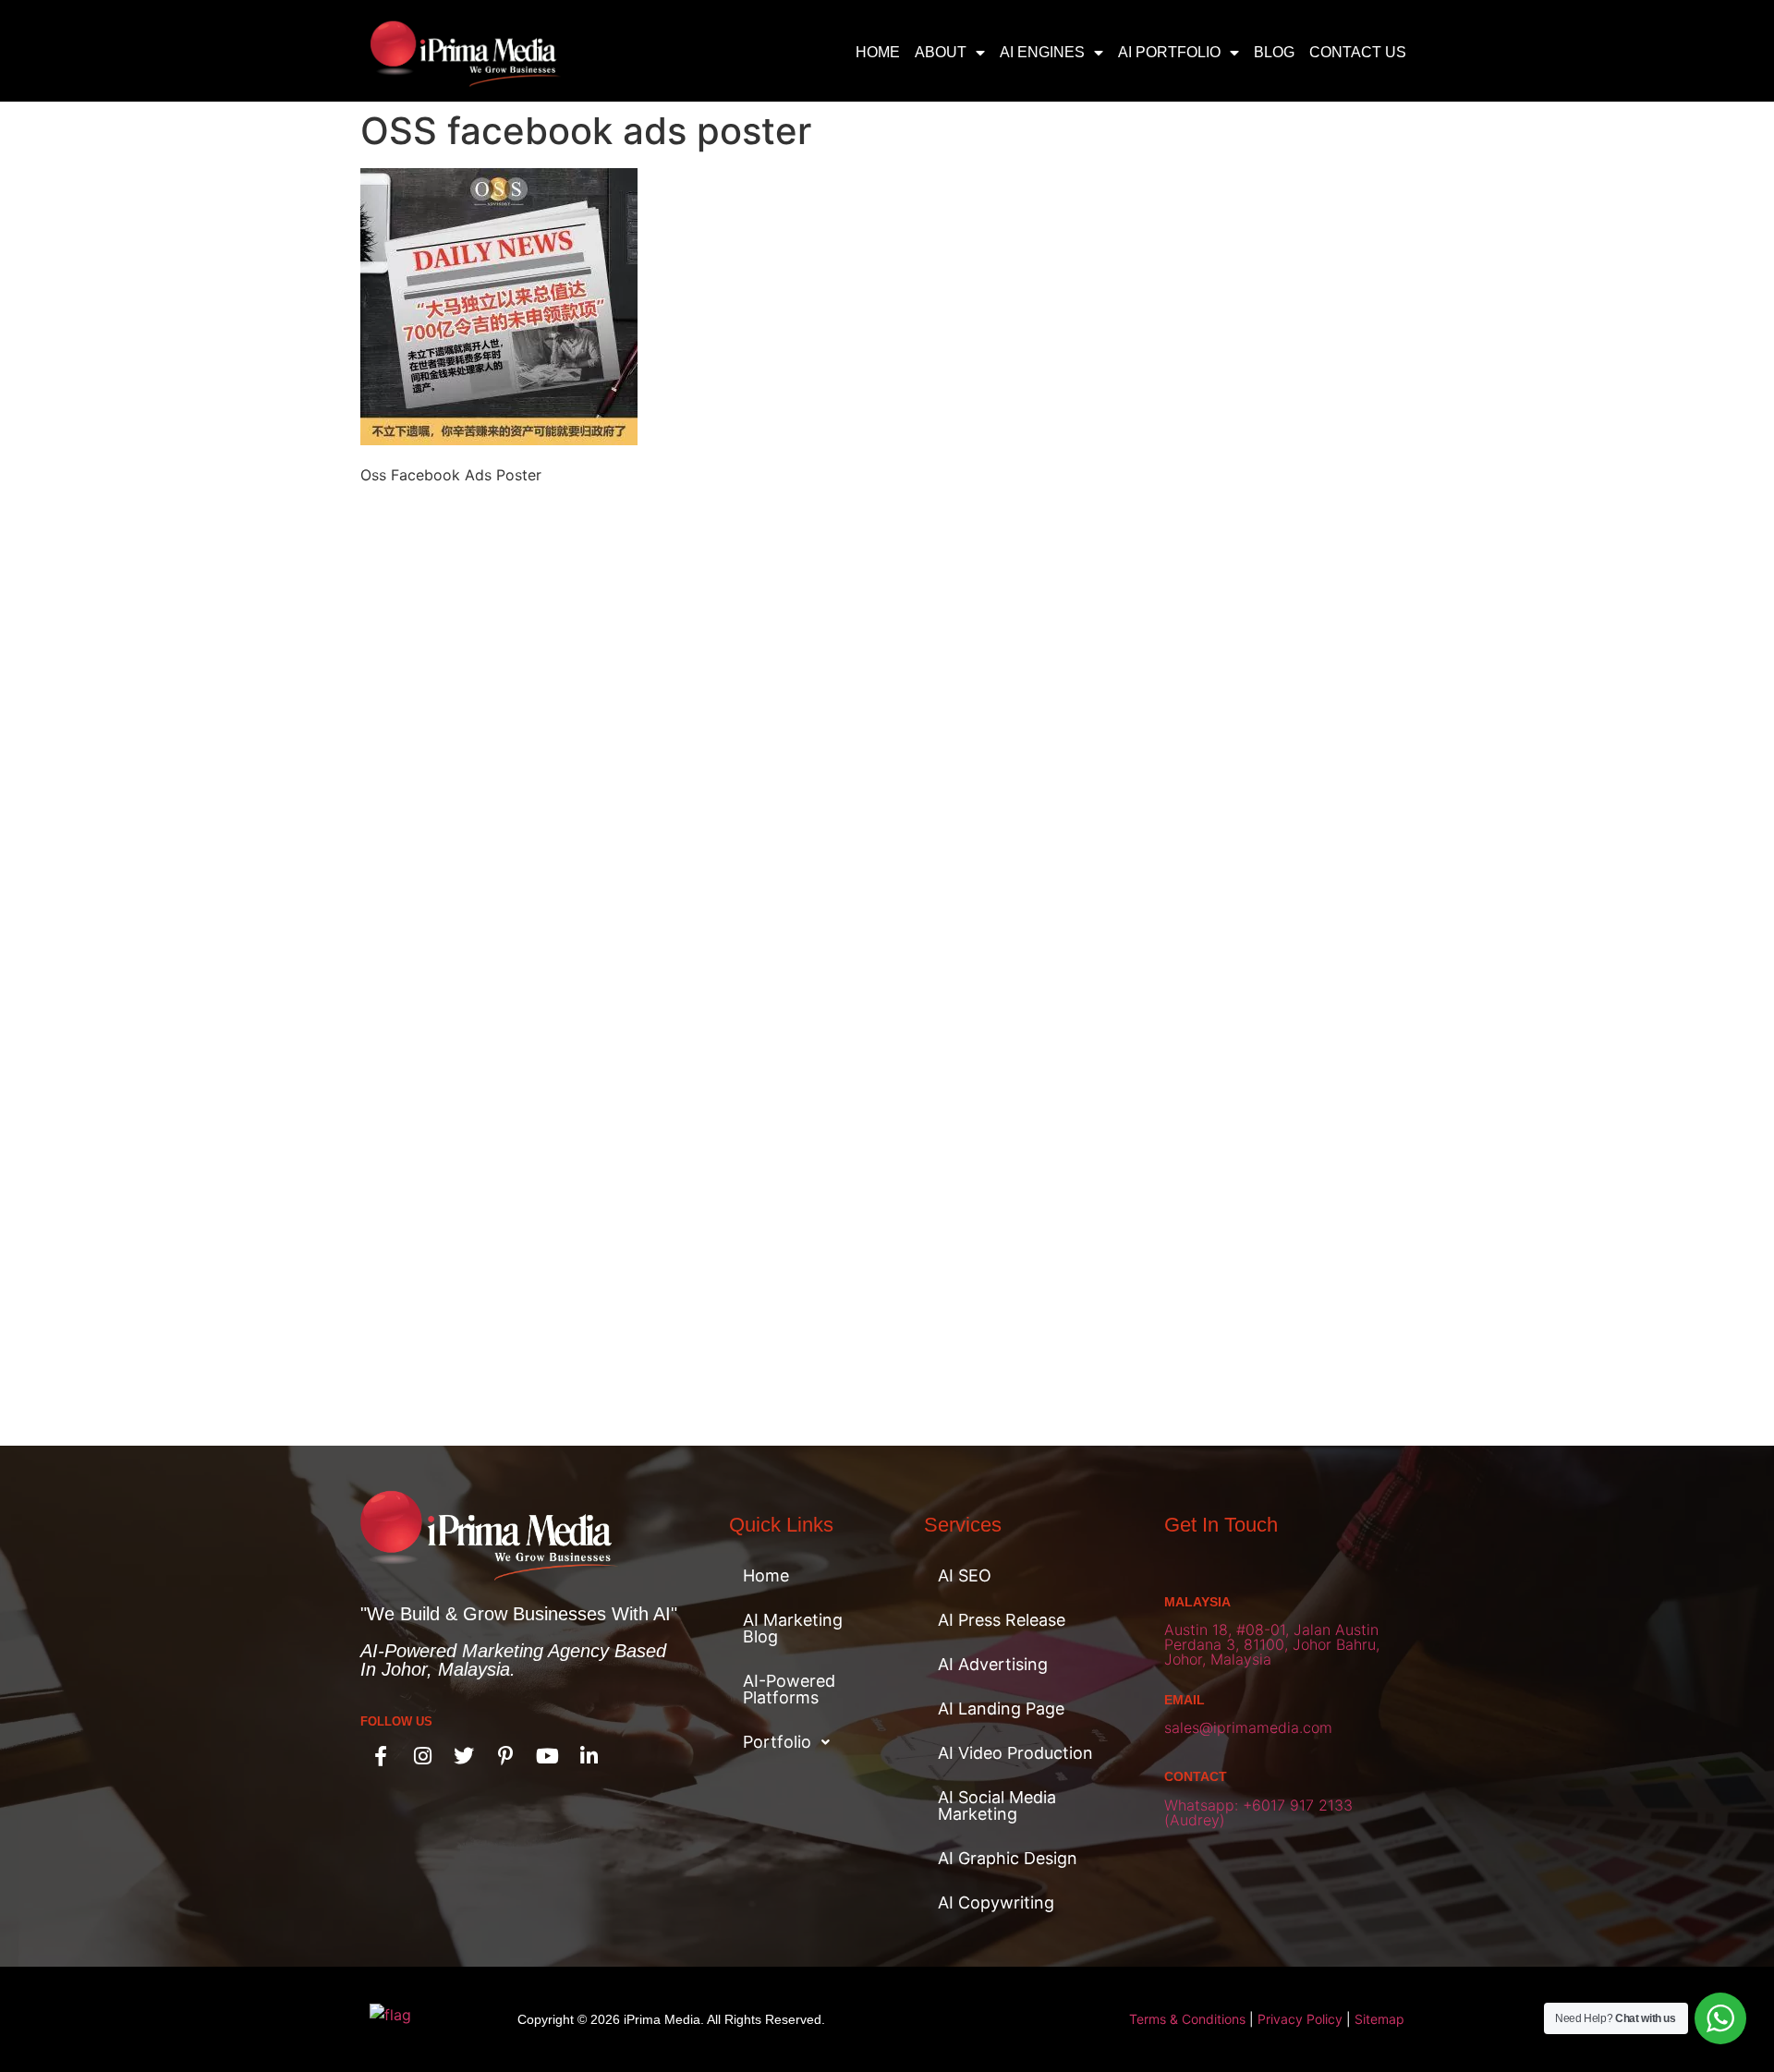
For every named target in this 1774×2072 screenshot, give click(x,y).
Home (878, 52)
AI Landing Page (1001, 1708)
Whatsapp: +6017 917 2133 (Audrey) (1258, 1812)
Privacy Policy (1300, 2019)
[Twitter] (464, 1756)
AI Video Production (1015, 1753)
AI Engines (1042, 52)
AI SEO (965, 1575)
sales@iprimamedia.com (1248, 1727)
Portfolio (777, 1742)
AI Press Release (1002, 1620)
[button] (803, 1742)
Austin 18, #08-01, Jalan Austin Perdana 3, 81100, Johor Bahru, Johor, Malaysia (1272, 1644)
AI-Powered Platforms (789, 1689)
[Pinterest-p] (505, 1756)
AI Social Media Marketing (997, 1805)
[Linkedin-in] (589, 1756)
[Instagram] (422, 1756)
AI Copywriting (996, 1902)
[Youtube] (547, 1756)
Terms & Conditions (1187, 2019)
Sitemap (1379, 2019)
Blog (1274, 52)
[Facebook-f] (381, 1756)
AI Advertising (993, 1664)
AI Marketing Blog (793, 1628)
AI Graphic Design (1008, 1858)
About (941, 52)
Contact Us (1358, 52)
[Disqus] (887, 731)
